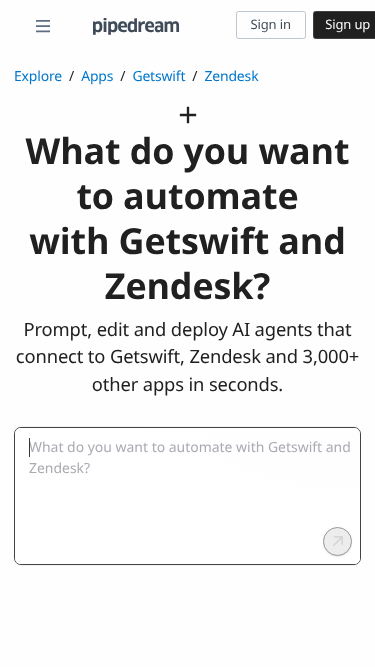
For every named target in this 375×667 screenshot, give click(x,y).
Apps (97, 76)
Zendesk (231, 76)
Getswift (158, 76)
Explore (38, 76)
